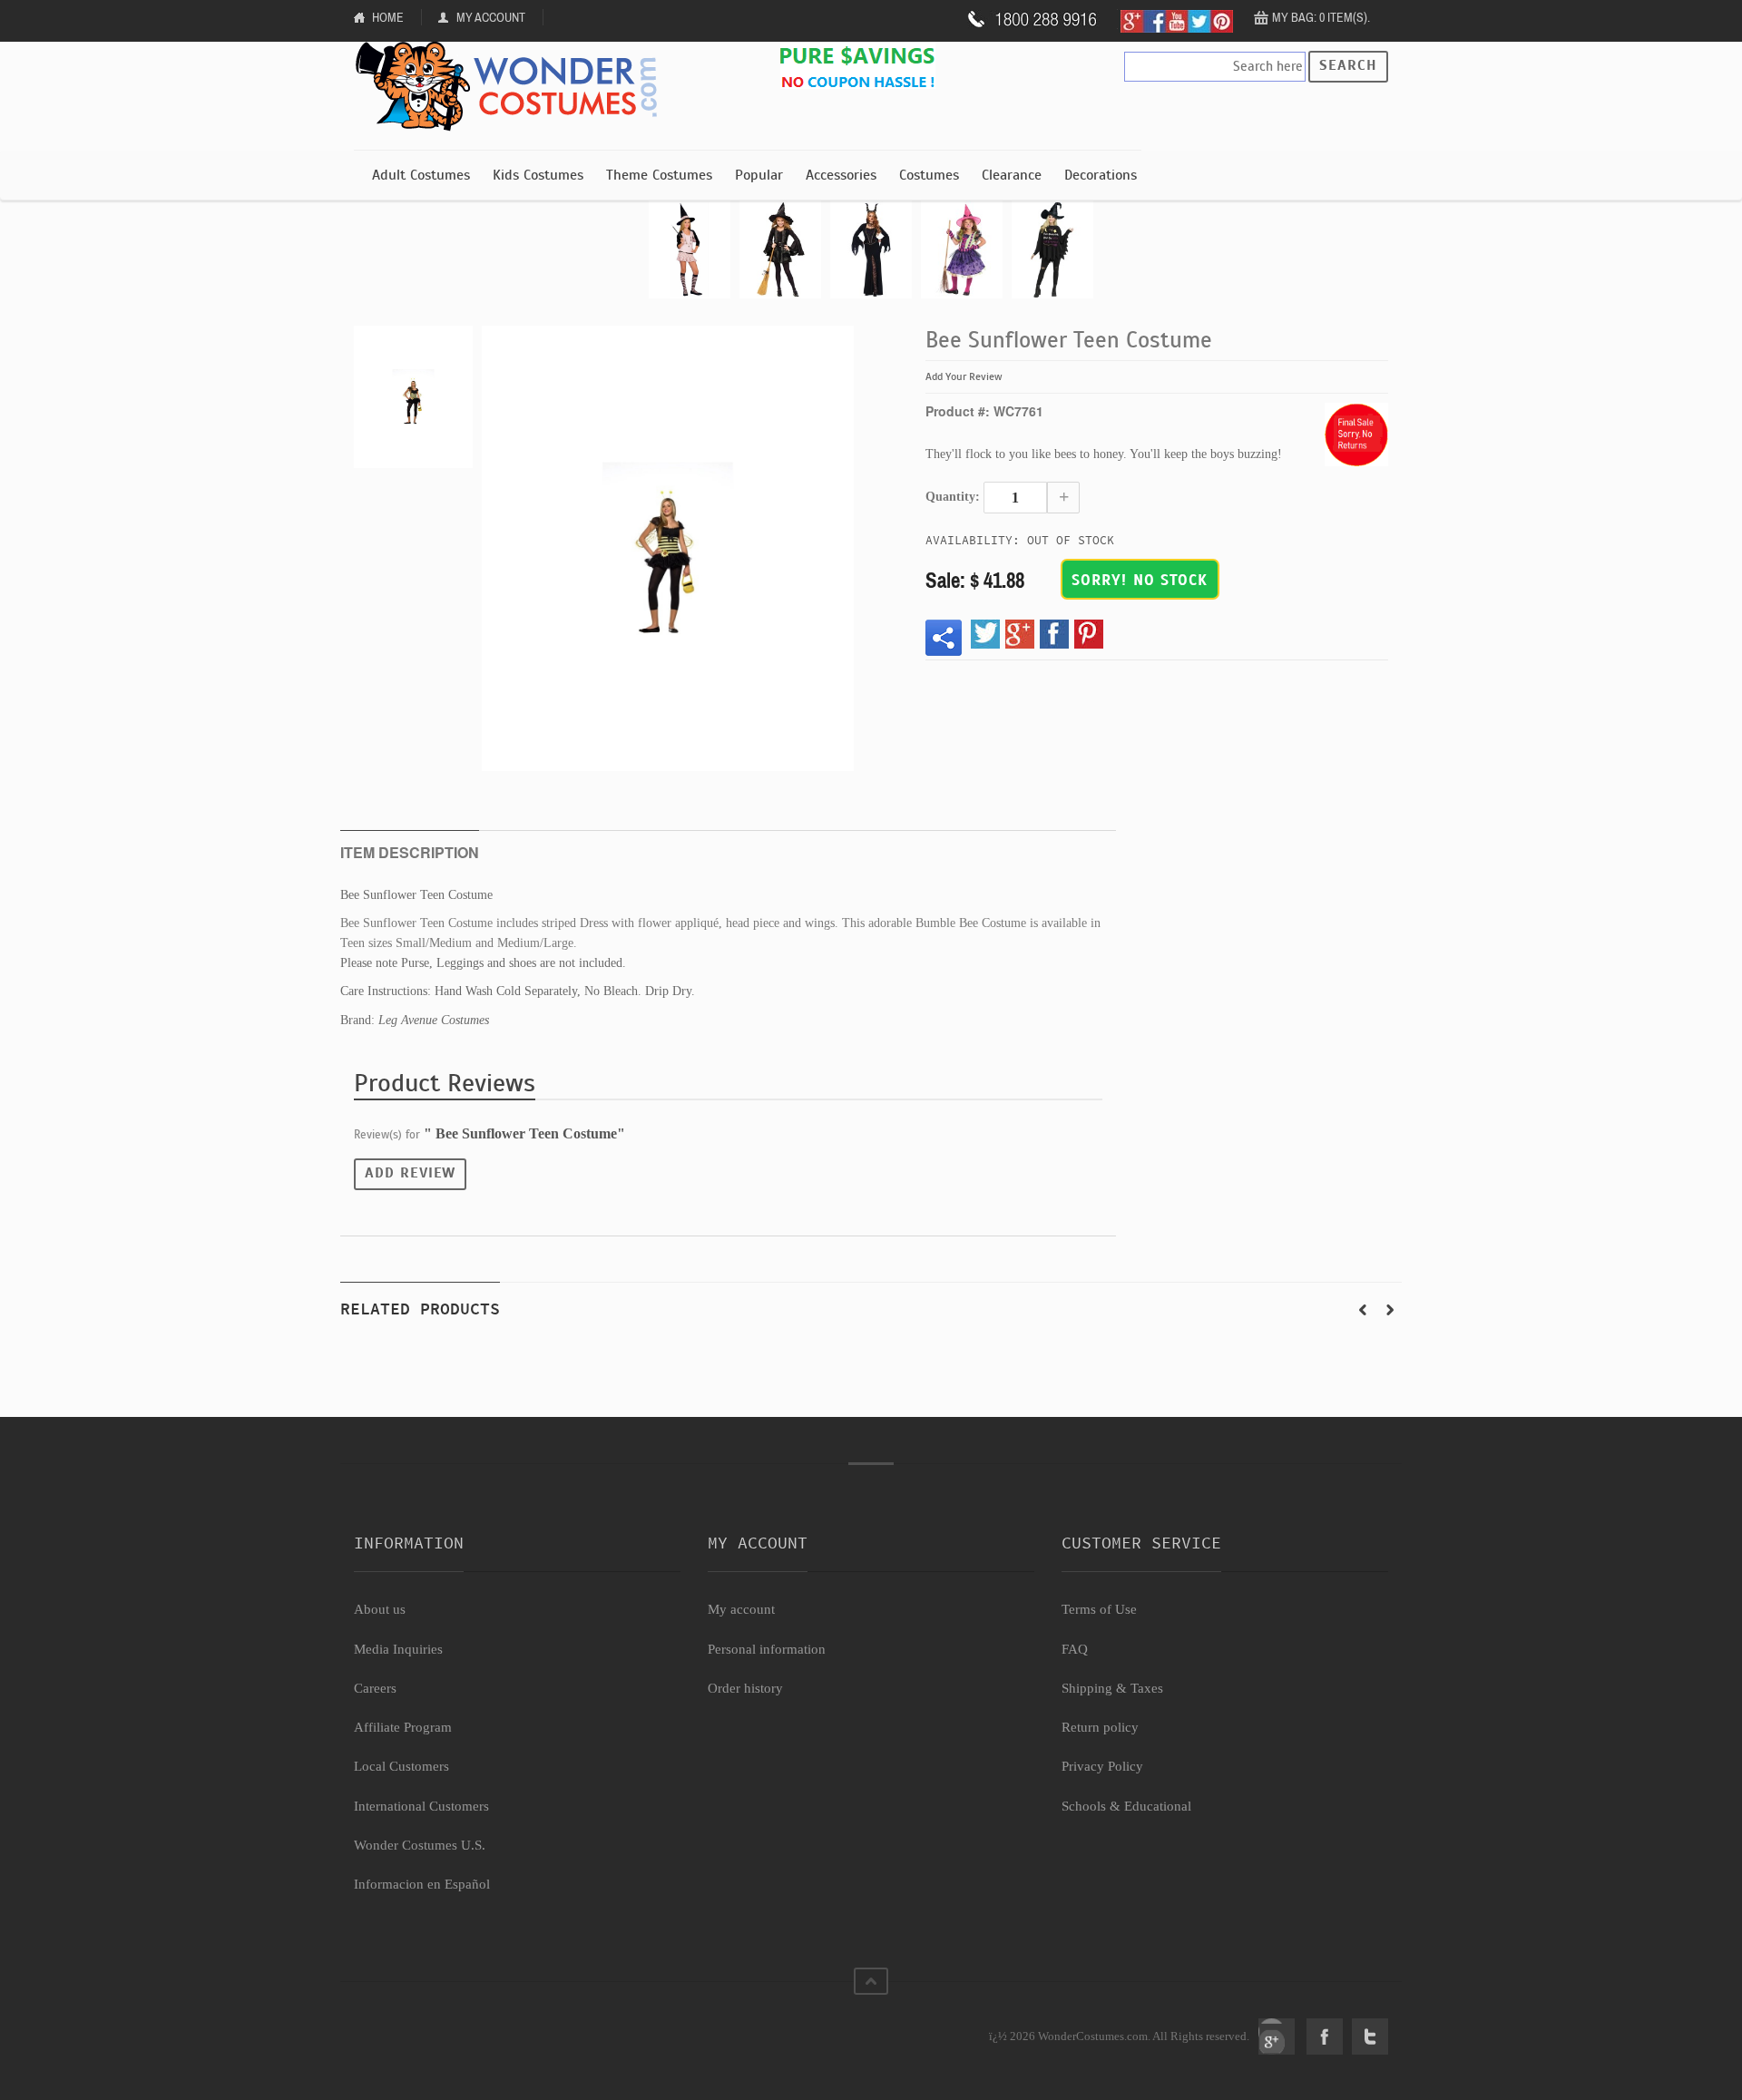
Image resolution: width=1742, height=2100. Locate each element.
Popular (759, 175)
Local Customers (401, 1766)
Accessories (841, 175)
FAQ (1075, 1649)
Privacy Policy (1102, 1766)
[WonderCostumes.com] (513, 87)
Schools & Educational (1126, 1806)
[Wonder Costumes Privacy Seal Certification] (428, 2027)
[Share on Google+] (1020, 634)
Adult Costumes (421, 175)
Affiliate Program (403, 1727)
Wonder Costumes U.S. (420, 1845)
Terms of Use (1099, 1609)
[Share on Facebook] (1054, 634)
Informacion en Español (422, 1884)
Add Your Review (964, 376)
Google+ (1277, 2037)
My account (741, 1609)
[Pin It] (1089, 634)
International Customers (421, 1806)
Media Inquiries (398, 1649)
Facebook (1325, 2037)
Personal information (767, 1649)
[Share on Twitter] (985, 634)
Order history (745, 1688)
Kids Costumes (538, 175)
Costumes (929, 175)
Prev (1363, 1310)
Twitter (1370, 2037)
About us (380, 1609)
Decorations (1101, 175)
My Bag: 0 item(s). (1321, 17)
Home (388, 17)
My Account (491, 17)
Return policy (1100, 1727)
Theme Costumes (659, 175)
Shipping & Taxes (1112, 1688)
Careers (375, 1688)
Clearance (1012, 175)
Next (1390, 1310)
